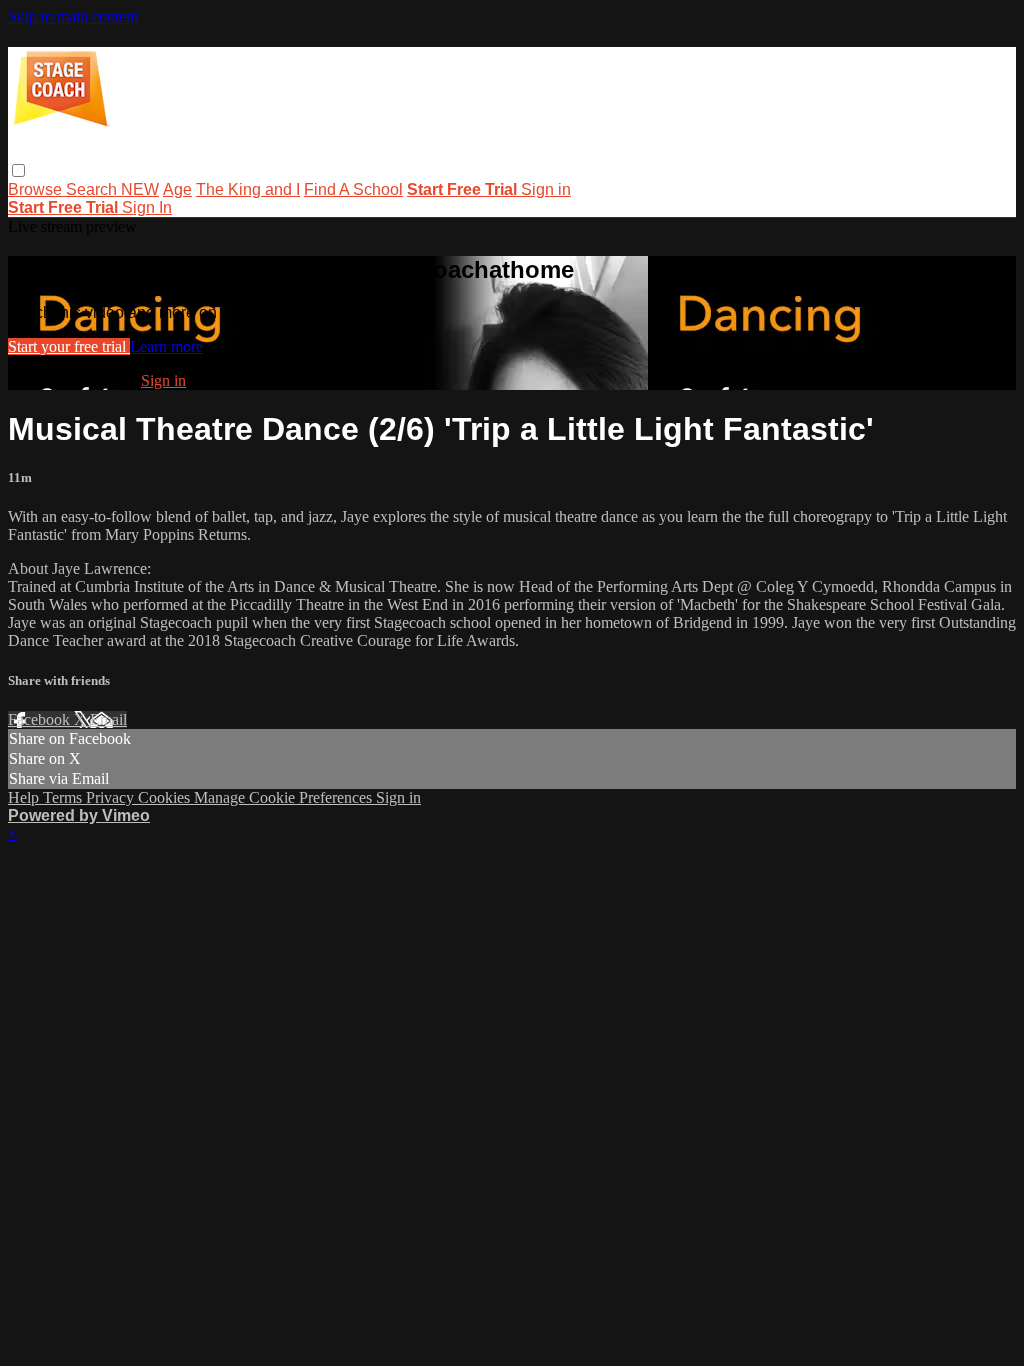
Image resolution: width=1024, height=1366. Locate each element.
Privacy (112, 797)
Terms (64, 797)
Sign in (546, 189)
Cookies (166, 797)
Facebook (41, 719)
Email (108, 719)
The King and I (248, 189)
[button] (18, 170)
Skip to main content (73, 16)
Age (177, 189)
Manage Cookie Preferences (285, 797)
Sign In (147, 207)
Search (93, 189)
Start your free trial (69, 346)
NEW (140, 189)
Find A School (353, 189)
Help (25, 797)
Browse (37, 189)
